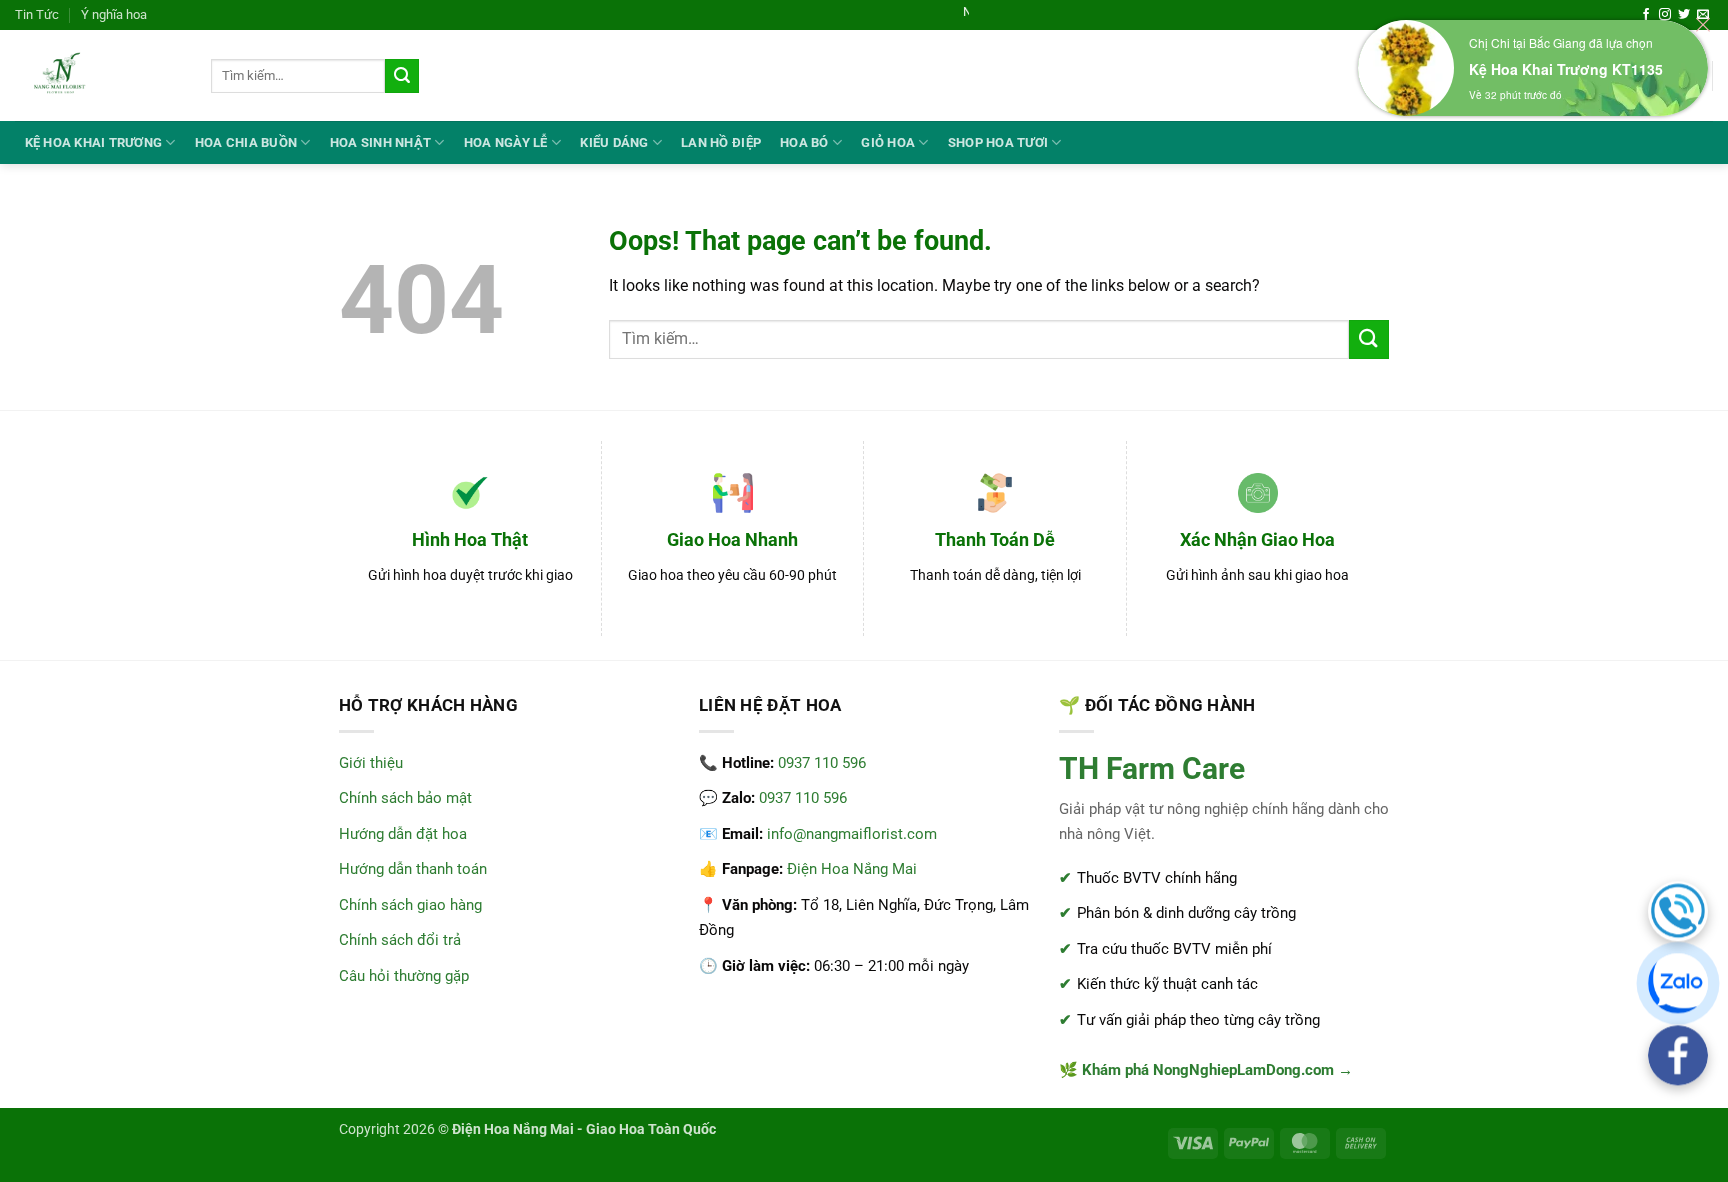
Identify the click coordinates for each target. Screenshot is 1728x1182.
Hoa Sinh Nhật (380, 142)
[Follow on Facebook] (1646, 15)
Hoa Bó (804, 142)
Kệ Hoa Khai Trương (94, 142)
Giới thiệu (371, 763)
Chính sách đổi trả (400, 940)
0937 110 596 (822, 763)
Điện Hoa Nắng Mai (852, 869)
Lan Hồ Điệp (721, 142)
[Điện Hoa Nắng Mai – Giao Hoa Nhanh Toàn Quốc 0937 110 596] (98, 75)
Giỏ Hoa (888, 142)
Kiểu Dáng (614, 142)
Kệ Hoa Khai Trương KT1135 (1566, 69)
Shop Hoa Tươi (998, 142)
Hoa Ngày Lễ (506, 142)
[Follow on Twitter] (1684, 15)
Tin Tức (37, 14)
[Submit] (402, 76)
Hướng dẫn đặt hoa (403, 834)
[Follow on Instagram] (1665, 15)
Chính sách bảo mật (405, 798)
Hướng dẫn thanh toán (413, 869)
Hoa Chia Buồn (246, 142)
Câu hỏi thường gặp (404, 976)
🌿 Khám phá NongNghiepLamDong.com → (1206, 1070)
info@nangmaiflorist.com (852, 834)
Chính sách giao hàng (410, 905)
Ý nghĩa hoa (114, 14)
